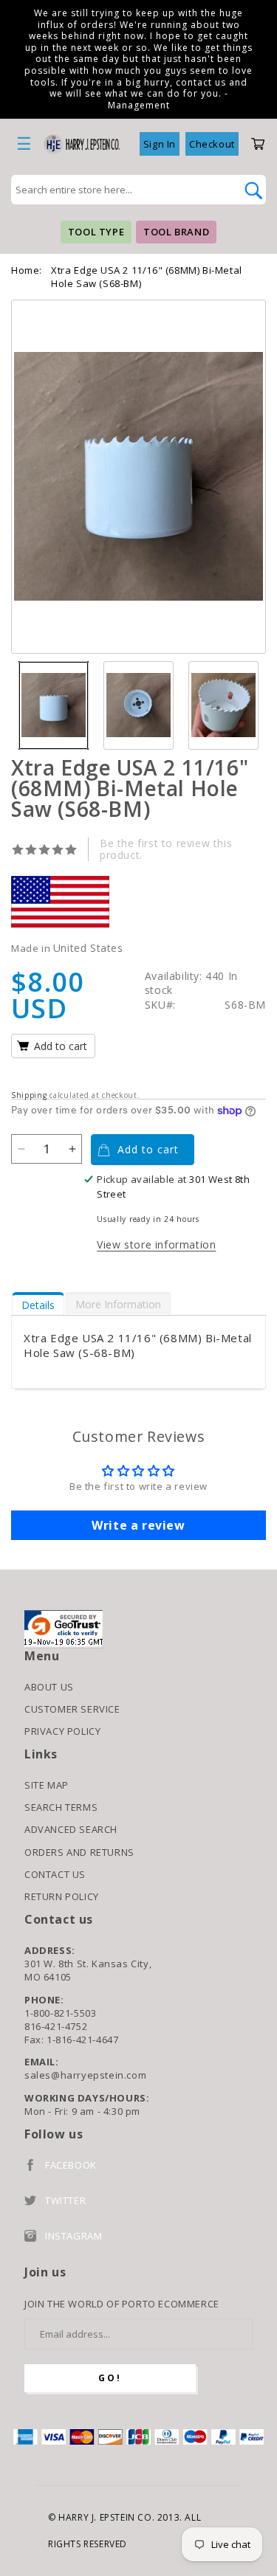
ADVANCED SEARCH (71, 1829)
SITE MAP (47, 1785)
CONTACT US (55, 1874)
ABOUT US (49, 1687)
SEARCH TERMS (61, 1807)
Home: (27, 270)
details (38, 1305)
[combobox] (122, 190)
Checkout (212, 144)
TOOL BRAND (176, 232)
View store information (156, 1244)
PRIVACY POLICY (62, 1731)
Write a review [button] (138, 1525)
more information (118, 1304)
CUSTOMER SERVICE (72, 1709)
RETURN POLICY (62, 1896)
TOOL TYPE (96, 232)
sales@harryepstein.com (85, 2075)
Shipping (29, 1095)
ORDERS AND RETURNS (79, 1852)
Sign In (160, 144)
